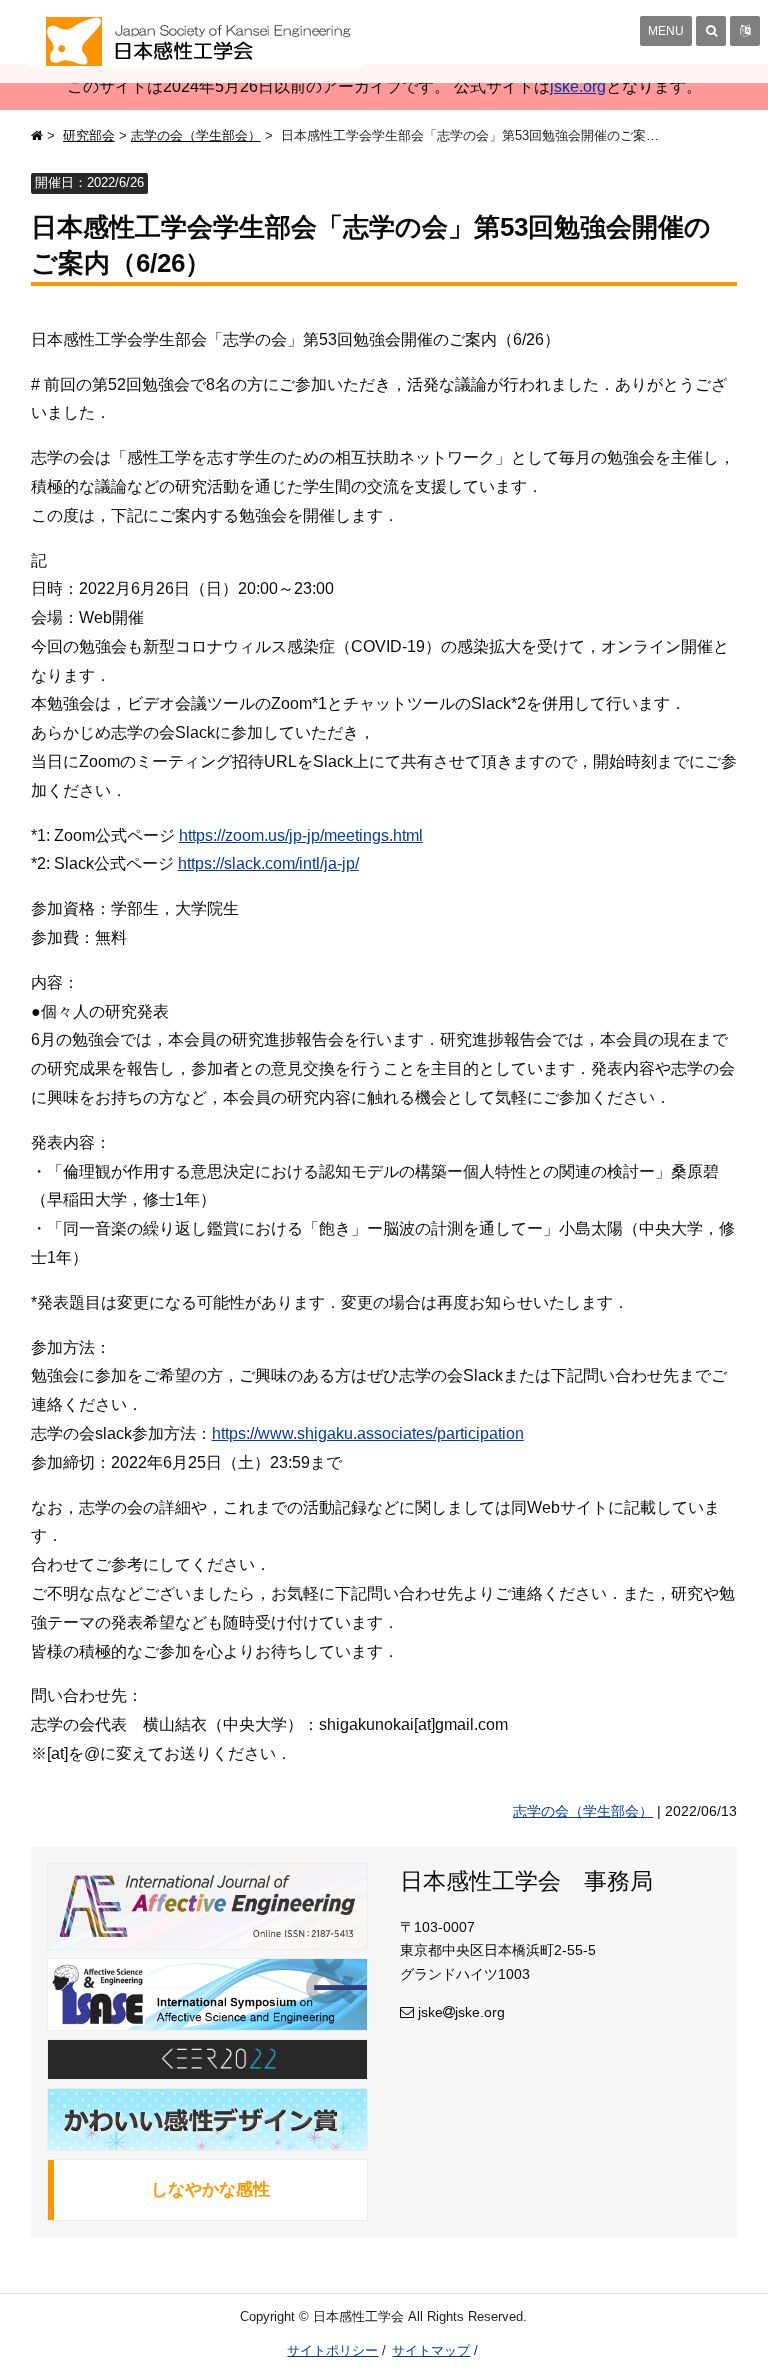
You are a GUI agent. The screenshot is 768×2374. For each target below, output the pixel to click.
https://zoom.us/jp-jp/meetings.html (301, 835)
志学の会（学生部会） (196, 135)
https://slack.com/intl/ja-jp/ (268, 863)
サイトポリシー (332, 2350)
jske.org (578, 86)
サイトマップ (431, 2350)
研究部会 (89, 135)
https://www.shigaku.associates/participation (368, 1433)
